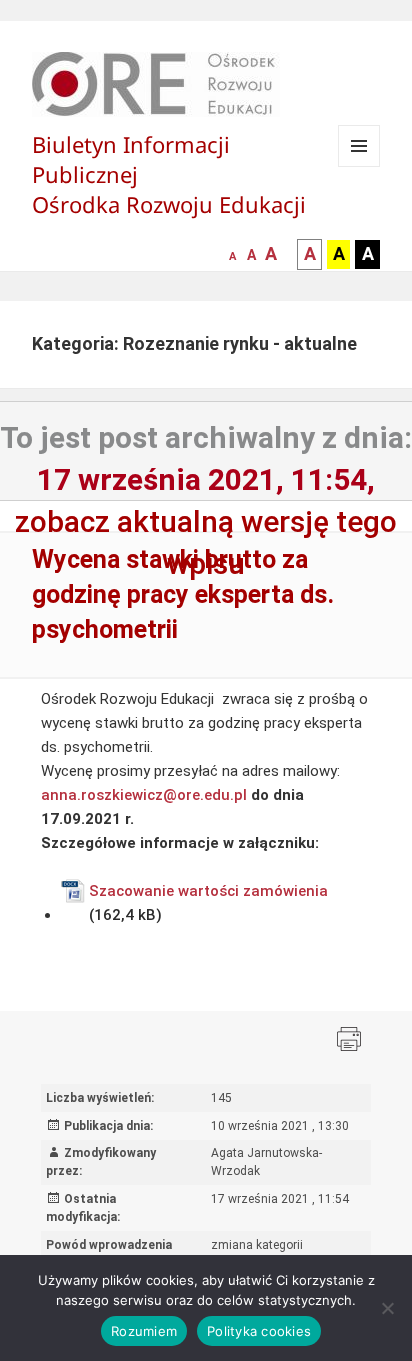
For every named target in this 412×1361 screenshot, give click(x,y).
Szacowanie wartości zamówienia (208, 891)
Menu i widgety (359, 166)
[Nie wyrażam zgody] (387, 1308)
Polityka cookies (259, 1331)
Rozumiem (144, 1331)
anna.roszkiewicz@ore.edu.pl (144, 795)
